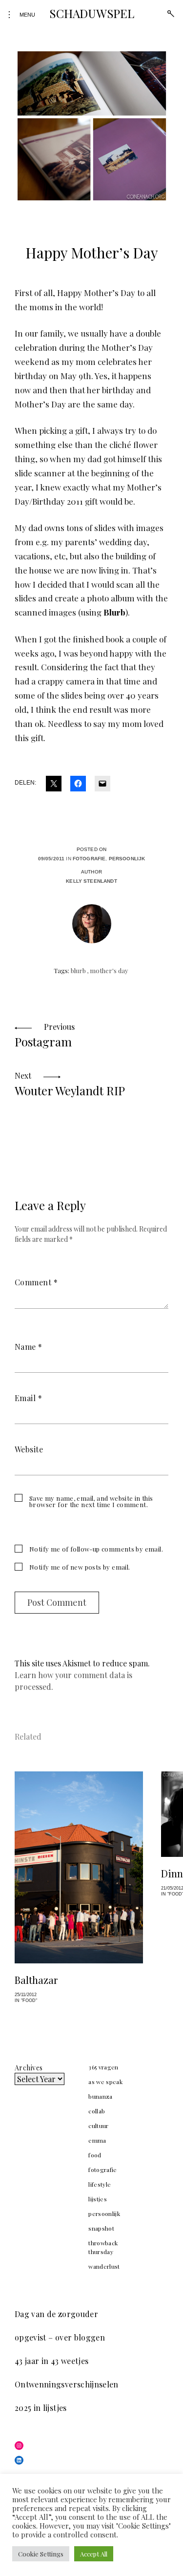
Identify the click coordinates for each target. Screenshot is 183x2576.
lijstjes (98, 2199)
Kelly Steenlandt (91, 881)
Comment (36, 1282)
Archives (29, 2068)
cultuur (98, 2126)
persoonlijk (127, 859)
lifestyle (100, 2184)
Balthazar (36, 1980)
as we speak (105, 2082)
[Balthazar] (79, 1868)
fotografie (89, 859)
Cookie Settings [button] (41, 2554)
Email (28, 1398)
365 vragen (103, 2067)
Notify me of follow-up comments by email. (96, 1549)
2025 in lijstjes (41, 2408)
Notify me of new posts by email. (80, 1567)
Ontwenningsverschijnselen (67, 2384)
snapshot (101, 2228)
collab (97, 2111)
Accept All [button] (94, 2554)
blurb (78, 970)
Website (29, 1449)
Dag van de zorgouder (56, 2314)
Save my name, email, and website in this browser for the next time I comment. (91, 1501)
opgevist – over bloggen (60, 2337)
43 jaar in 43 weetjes (51, 2361)
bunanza (100, 2096)
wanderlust (104, 2266)
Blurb (114, 612)
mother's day (109, 970)
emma (97, 2140)
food (95, 2155)
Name (29, 1347)
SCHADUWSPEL (91, 13)
